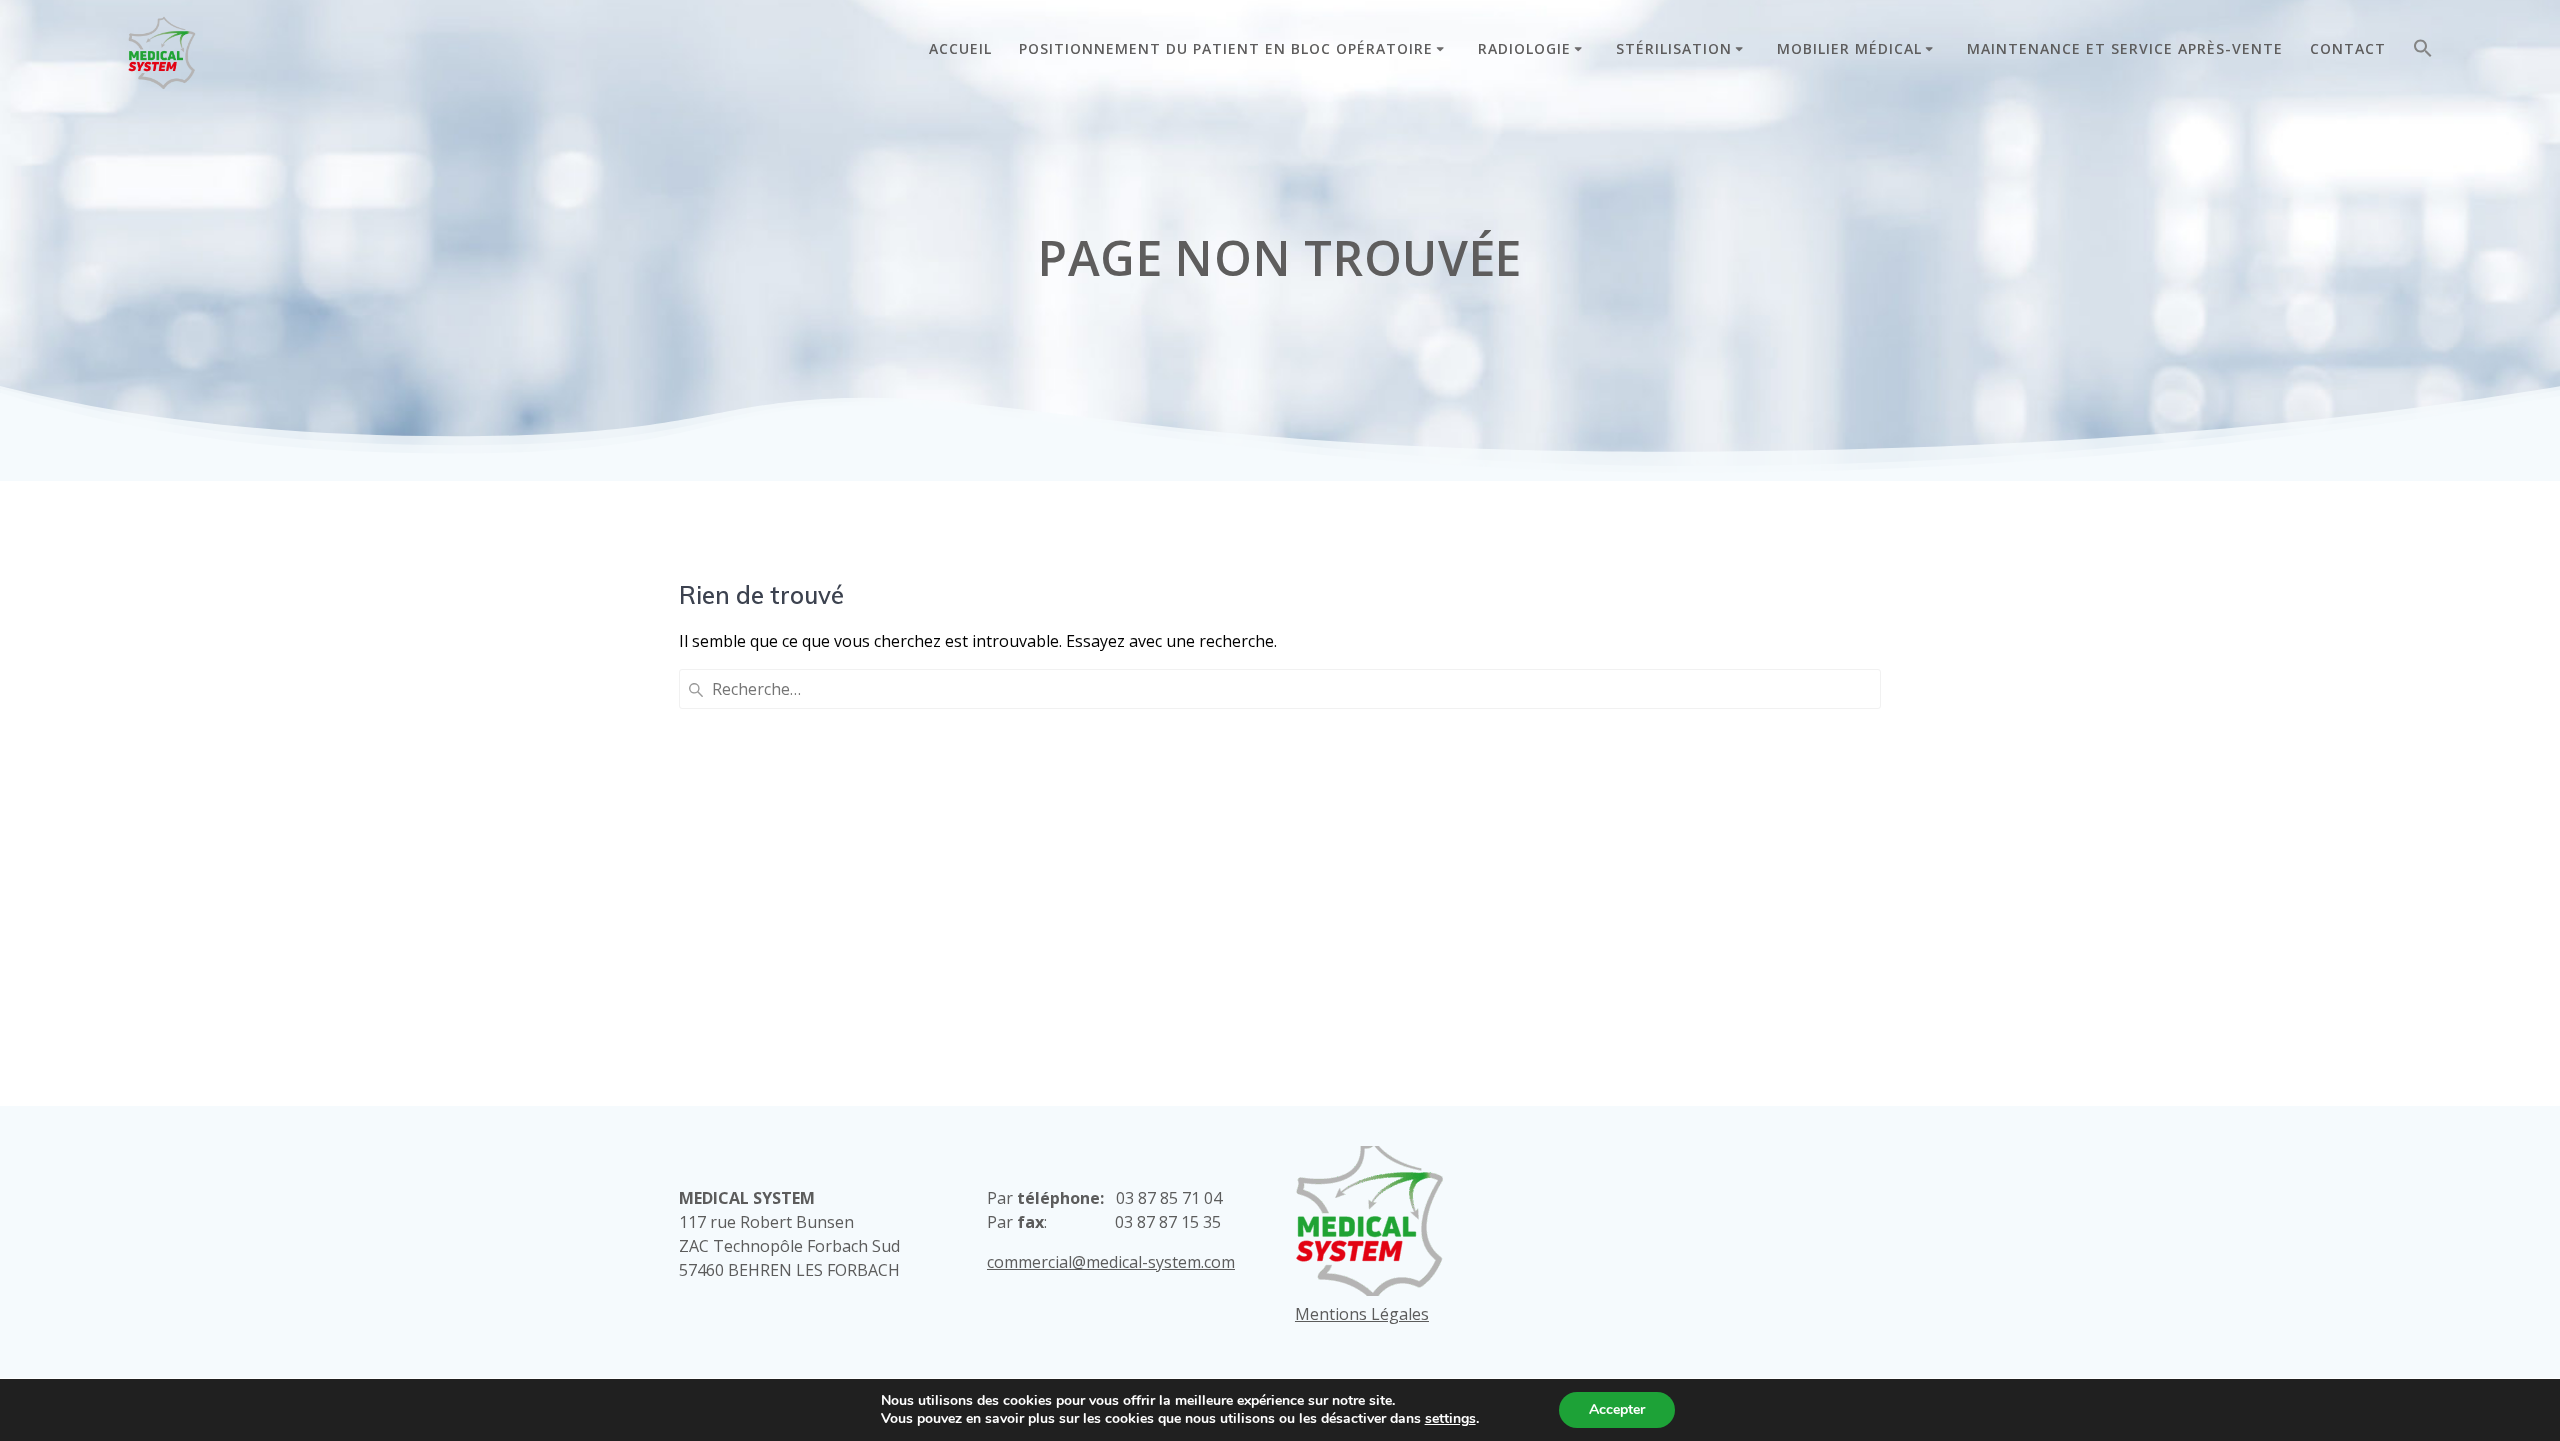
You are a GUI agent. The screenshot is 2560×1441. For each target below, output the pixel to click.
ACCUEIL (960, 48)
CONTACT (2348, 48)
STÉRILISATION (1674, 48)
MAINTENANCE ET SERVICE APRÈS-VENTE (2125, 48)
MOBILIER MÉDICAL (1849, 48)
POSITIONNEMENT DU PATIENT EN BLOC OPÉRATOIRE (1226, 48)
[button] (2423, 52)
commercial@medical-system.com (1111, 1262)
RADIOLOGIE (1524, 48)
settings (1450, 1419)
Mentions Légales (1362, 1314)
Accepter (1617, 1409)
